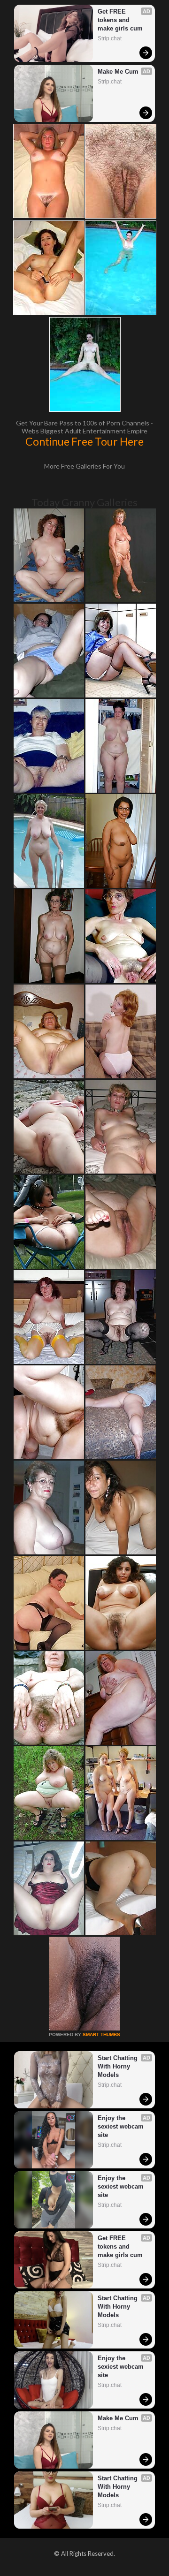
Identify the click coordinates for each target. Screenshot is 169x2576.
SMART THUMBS (101, 2034)
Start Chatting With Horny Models (119, 2066)
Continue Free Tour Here (84, 441)
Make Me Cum (118, 72)
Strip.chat (110, 38)
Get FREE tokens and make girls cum (120, 20)
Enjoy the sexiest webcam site (122, 2126)
